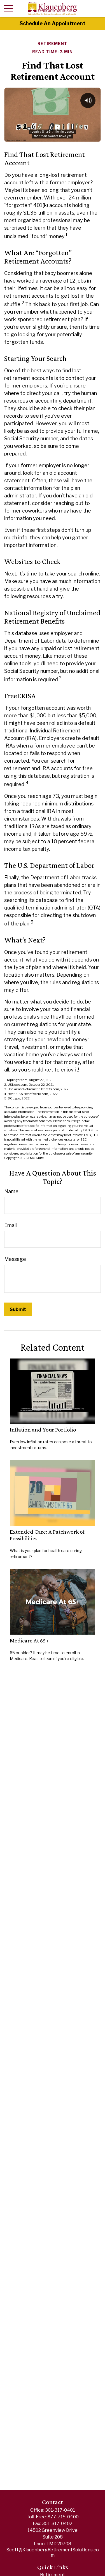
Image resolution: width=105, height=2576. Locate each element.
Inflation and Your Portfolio (43, 1430)
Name (11, 1191)
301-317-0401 (60, 2510)
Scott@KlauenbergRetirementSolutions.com (53, 2553)
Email (11, 1225)
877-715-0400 (63, 2517)
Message (15, 1259)
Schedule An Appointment (53, 23)
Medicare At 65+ (29, 1640)
